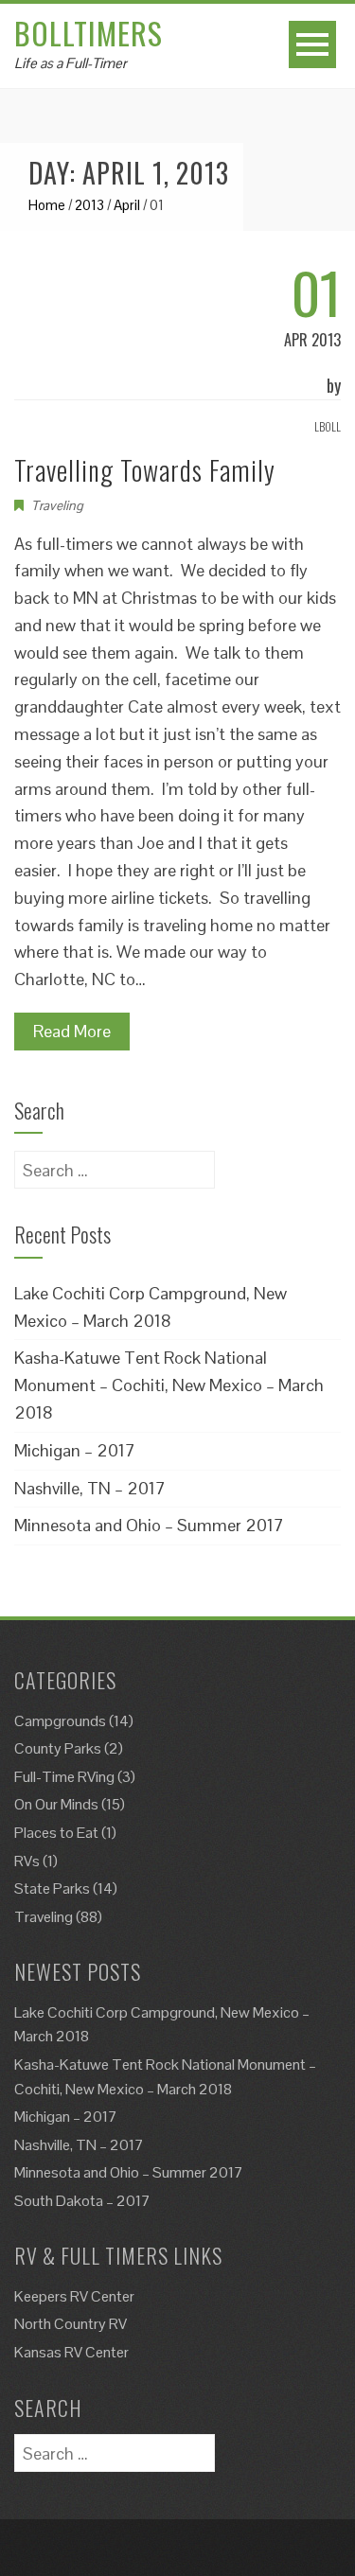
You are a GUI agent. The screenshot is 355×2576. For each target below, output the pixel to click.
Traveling (57, 505)
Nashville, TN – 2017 (90, 1488)
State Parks (52, 1888)
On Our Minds (56, 1804)
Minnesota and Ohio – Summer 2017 (149, 1525)
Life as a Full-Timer (71, 63)
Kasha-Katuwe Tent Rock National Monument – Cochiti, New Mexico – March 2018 (169, 1385)
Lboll (328, 426)
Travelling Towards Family (145, 470)
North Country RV (71, 2324)
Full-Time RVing (64, 1777)
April (127, 205)
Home (47, 205)
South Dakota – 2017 (82, 2201)
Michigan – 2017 (75, 1450)
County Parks (58, 1748)
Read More (72, 1031)
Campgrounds (60, 1721)
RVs (27, 1861)
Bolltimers (89, 33)
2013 (89, 205)
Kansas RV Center (71, 2352)
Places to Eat (56, 1833)
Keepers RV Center (74, 2296)
